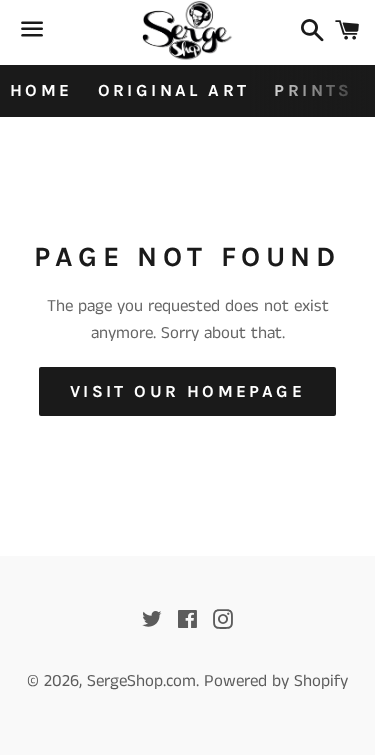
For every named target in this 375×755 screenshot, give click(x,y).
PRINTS (313, 90)
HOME (41, 90)
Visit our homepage (187, 391)
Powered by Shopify (276, 681)
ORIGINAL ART (174, 90)
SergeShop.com (141, 681)
